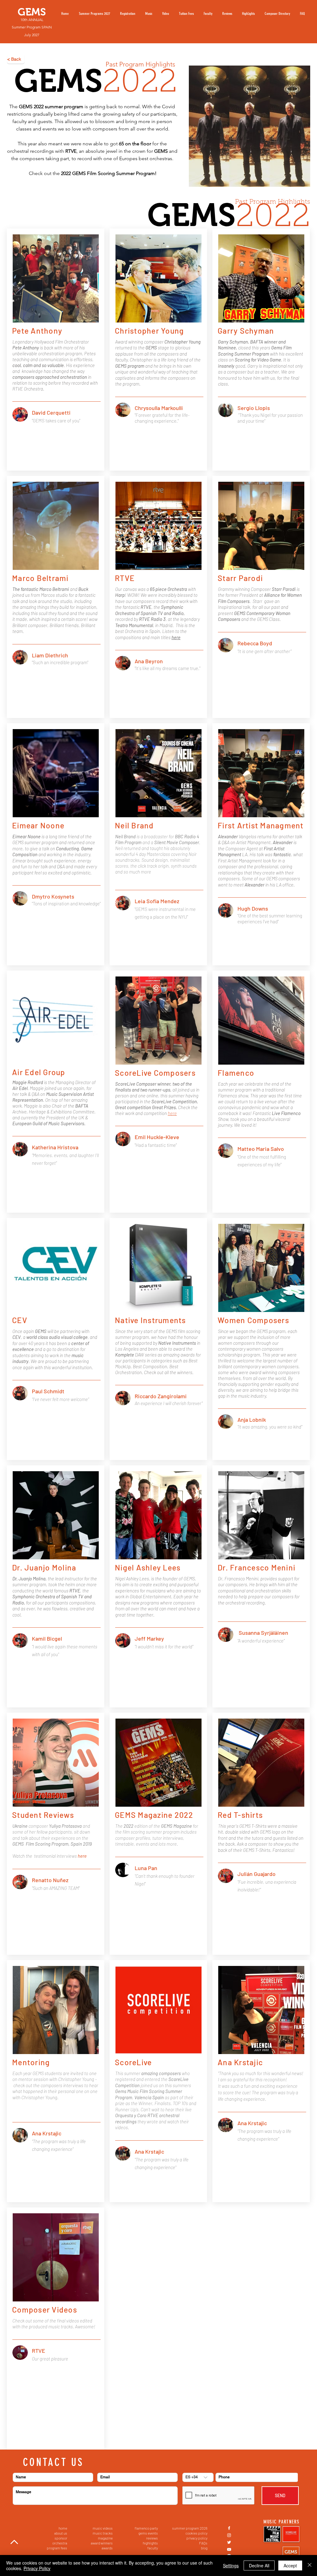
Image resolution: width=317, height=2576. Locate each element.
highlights (150, 2543)
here (172, 1113)
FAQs (203, 2543)
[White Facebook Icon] (229, 2528)
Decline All (259, 2565)
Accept (290, 2565)
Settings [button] (231, 2565)
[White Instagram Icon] (229, 2535)
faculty (153, 2548)
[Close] (310, 2565)
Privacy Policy (37, 2568)
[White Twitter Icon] (229, 2542)
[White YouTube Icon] (229, 2549)
